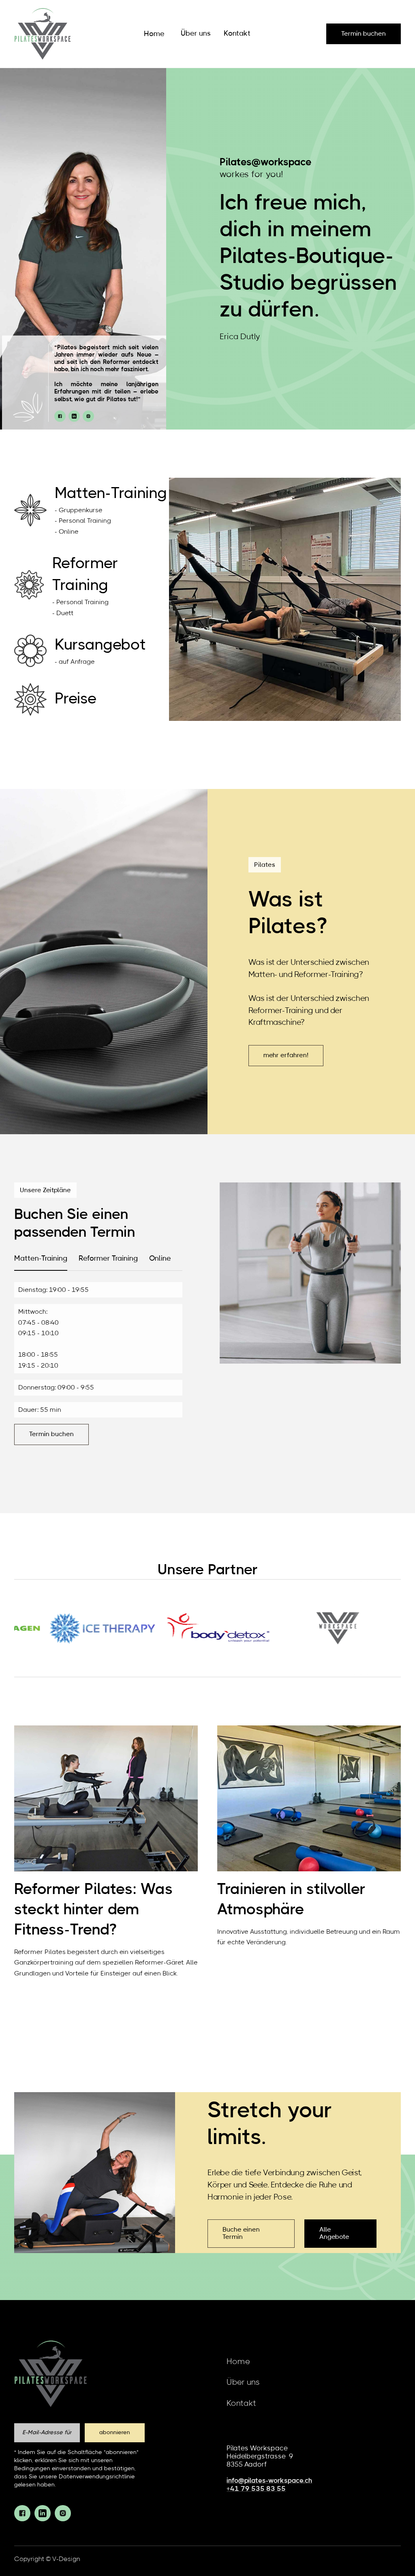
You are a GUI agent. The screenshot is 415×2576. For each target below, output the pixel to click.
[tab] (41, 1259)
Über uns (196, 34)
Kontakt (237, 34)
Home (154, 34)
